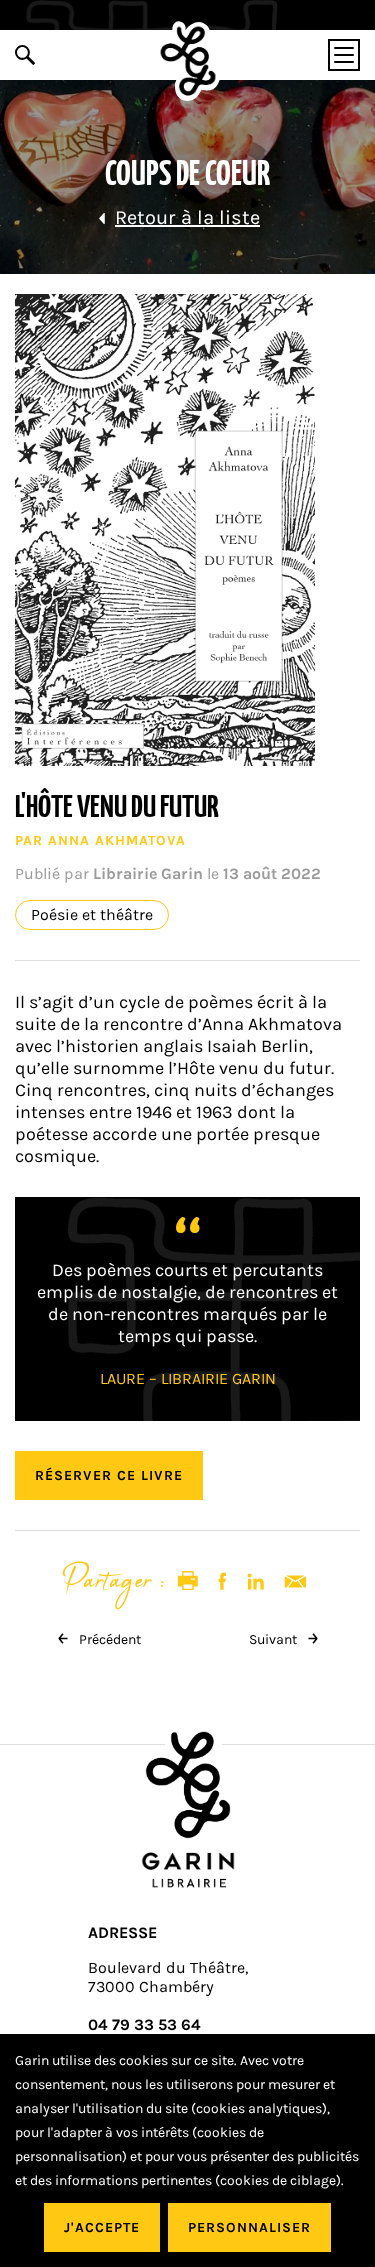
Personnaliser (249, 2227)
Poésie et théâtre (92, 915)
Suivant (274, 1639)
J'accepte (102, 2227)
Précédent (108, 1639)
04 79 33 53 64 (144, 2024)
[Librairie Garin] (187, 61)
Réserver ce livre (109, 1475)
